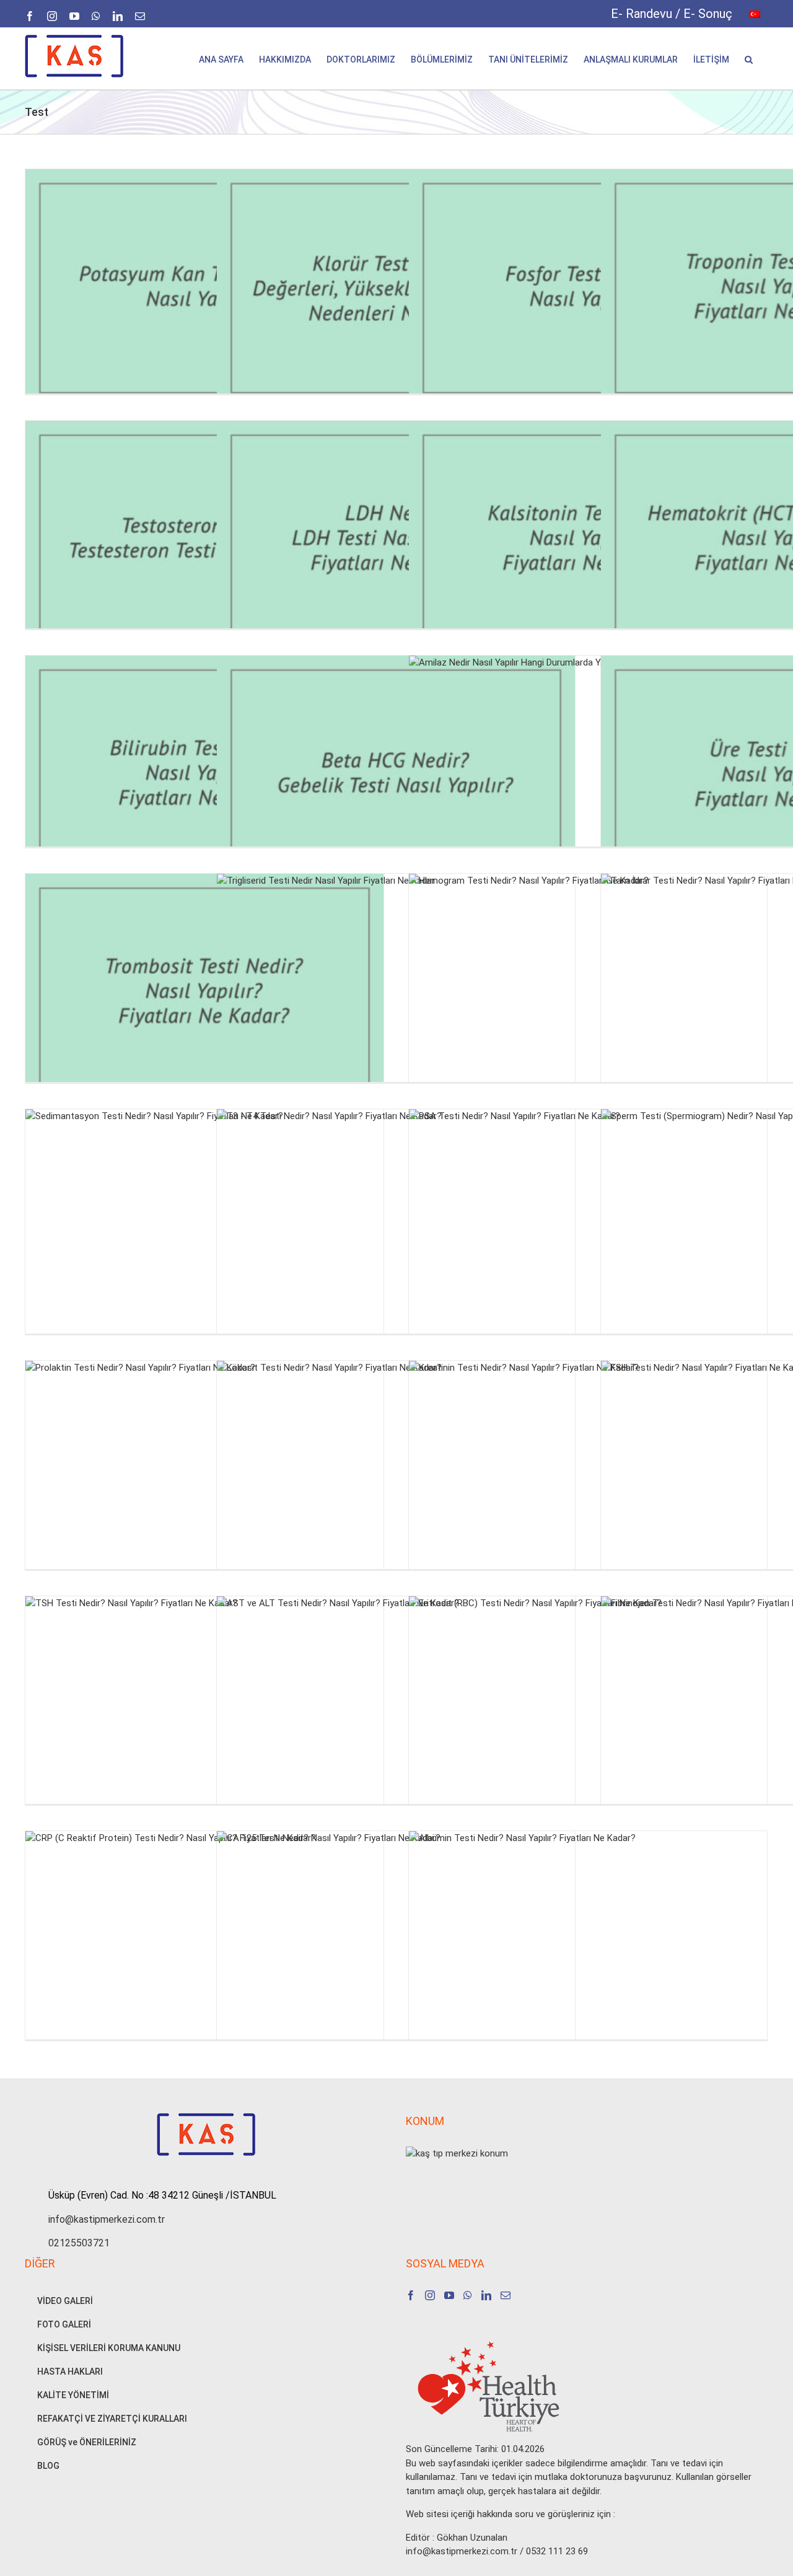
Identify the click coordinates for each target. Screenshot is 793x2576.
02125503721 (79, 2243)
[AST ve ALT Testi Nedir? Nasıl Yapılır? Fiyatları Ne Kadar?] (396, 1716)
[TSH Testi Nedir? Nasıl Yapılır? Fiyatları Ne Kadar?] (204, 1716)
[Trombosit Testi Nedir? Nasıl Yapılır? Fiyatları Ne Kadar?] (204, 993)
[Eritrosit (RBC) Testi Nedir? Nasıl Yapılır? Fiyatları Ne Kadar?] (588, 1716)
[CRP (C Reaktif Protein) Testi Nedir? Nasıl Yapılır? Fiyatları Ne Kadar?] (204, 1950)
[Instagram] (430, 2295)
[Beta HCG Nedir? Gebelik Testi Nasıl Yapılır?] (396, 775)
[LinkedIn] (486, 2295)
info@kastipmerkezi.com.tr (107, 2219)
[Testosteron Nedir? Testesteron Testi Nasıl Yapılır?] (204, 540)
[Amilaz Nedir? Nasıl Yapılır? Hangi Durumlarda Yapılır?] (588, 775)
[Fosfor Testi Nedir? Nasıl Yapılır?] (588, 288)
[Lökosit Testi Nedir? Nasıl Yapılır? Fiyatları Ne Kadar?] (396, 1480)
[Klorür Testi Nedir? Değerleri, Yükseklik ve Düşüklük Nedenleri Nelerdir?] (396, 288)
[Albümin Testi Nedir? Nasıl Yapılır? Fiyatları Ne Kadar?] (588, 1950)
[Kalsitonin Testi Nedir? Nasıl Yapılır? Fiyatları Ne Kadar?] (588, 540)
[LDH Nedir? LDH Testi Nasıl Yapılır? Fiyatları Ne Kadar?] (396, 540)
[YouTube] (449, 2295)
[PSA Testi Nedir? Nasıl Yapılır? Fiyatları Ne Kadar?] (588, 1229)
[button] (749, 59)
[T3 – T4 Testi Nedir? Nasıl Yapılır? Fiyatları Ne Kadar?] (396, 1229)
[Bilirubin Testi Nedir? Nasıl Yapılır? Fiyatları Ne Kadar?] (204, 775)
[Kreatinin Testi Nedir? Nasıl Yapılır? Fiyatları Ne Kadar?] (588, 1480)
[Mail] (506, 2295)
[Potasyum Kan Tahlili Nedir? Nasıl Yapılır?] (204, 288)
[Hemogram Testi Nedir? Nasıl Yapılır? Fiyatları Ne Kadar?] (588, 993)
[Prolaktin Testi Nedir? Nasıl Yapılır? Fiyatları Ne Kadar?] (204, 1480)
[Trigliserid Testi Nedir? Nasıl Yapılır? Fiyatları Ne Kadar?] (396, 993)
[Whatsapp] (468, 2295)
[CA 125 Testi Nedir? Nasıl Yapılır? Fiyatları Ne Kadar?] (396, 1950)
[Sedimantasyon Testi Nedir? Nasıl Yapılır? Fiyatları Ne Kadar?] (204, 1229)
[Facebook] (411, 2295)
